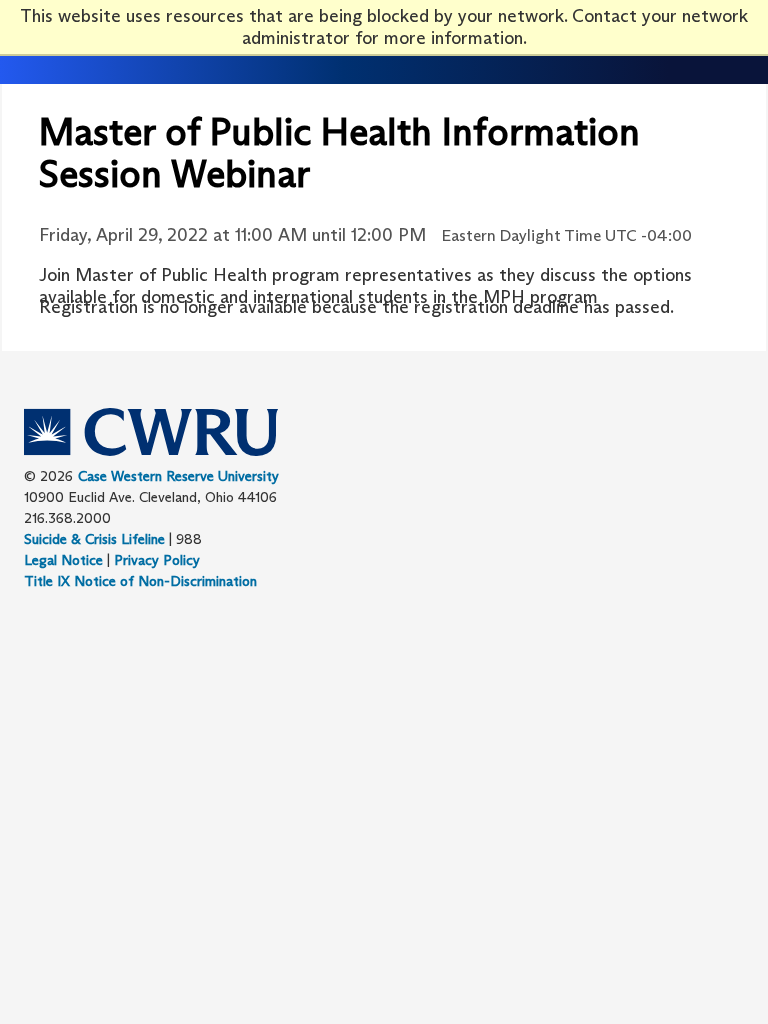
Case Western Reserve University (178, 476)
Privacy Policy (157, 560)
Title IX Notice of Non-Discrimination (140, 581)
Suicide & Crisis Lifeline (94, 539)
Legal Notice (63, 560)
